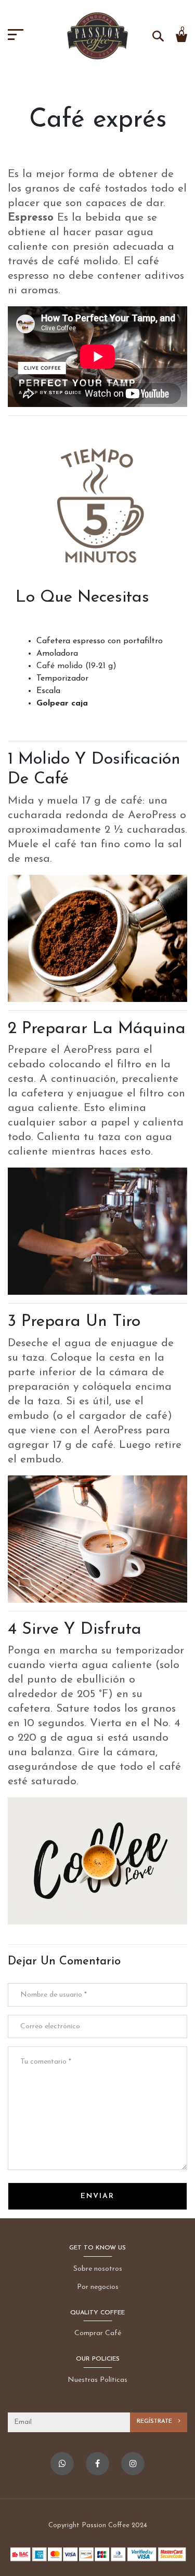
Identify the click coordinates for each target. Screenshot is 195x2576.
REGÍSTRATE (155, 2422)
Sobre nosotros (98, 2269)
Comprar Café (98, 2333)
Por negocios (98, 2287)
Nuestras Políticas (97, 2380)
